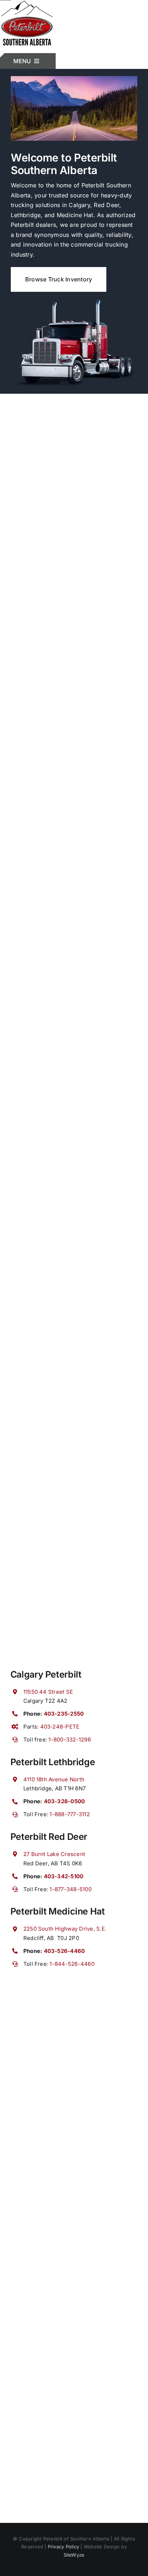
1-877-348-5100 (70, 1889)
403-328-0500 (64, 1801)
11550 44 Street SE (48, 1692)
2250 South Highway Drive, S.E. (65, 1929)
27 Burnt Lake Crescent (54, 1854)
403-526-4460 (64, 1951)
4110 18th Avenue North (54, 1779)
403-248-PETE (60, 1727)
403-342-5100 (64, 1876)
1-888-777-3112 (70, 1814)
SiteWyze (74, 2555)
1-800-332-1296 (70, 1740)
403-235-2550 (64, 1714)
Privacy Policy (63, 2547)
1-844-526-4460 (72, 1964)
